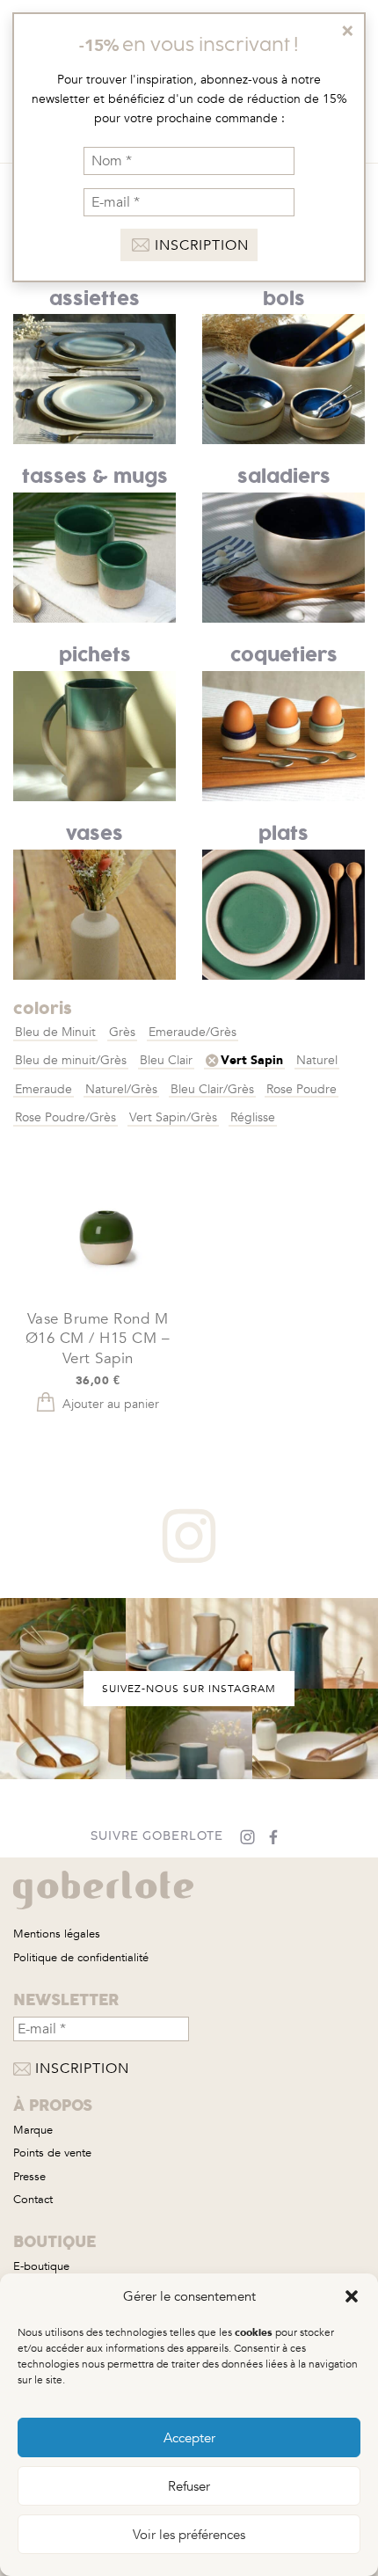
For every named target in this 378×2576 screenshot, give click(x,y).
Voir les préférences (189, 2535)
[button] (352, 2296)
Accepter (189, 2438)
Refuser (189, 2486)
